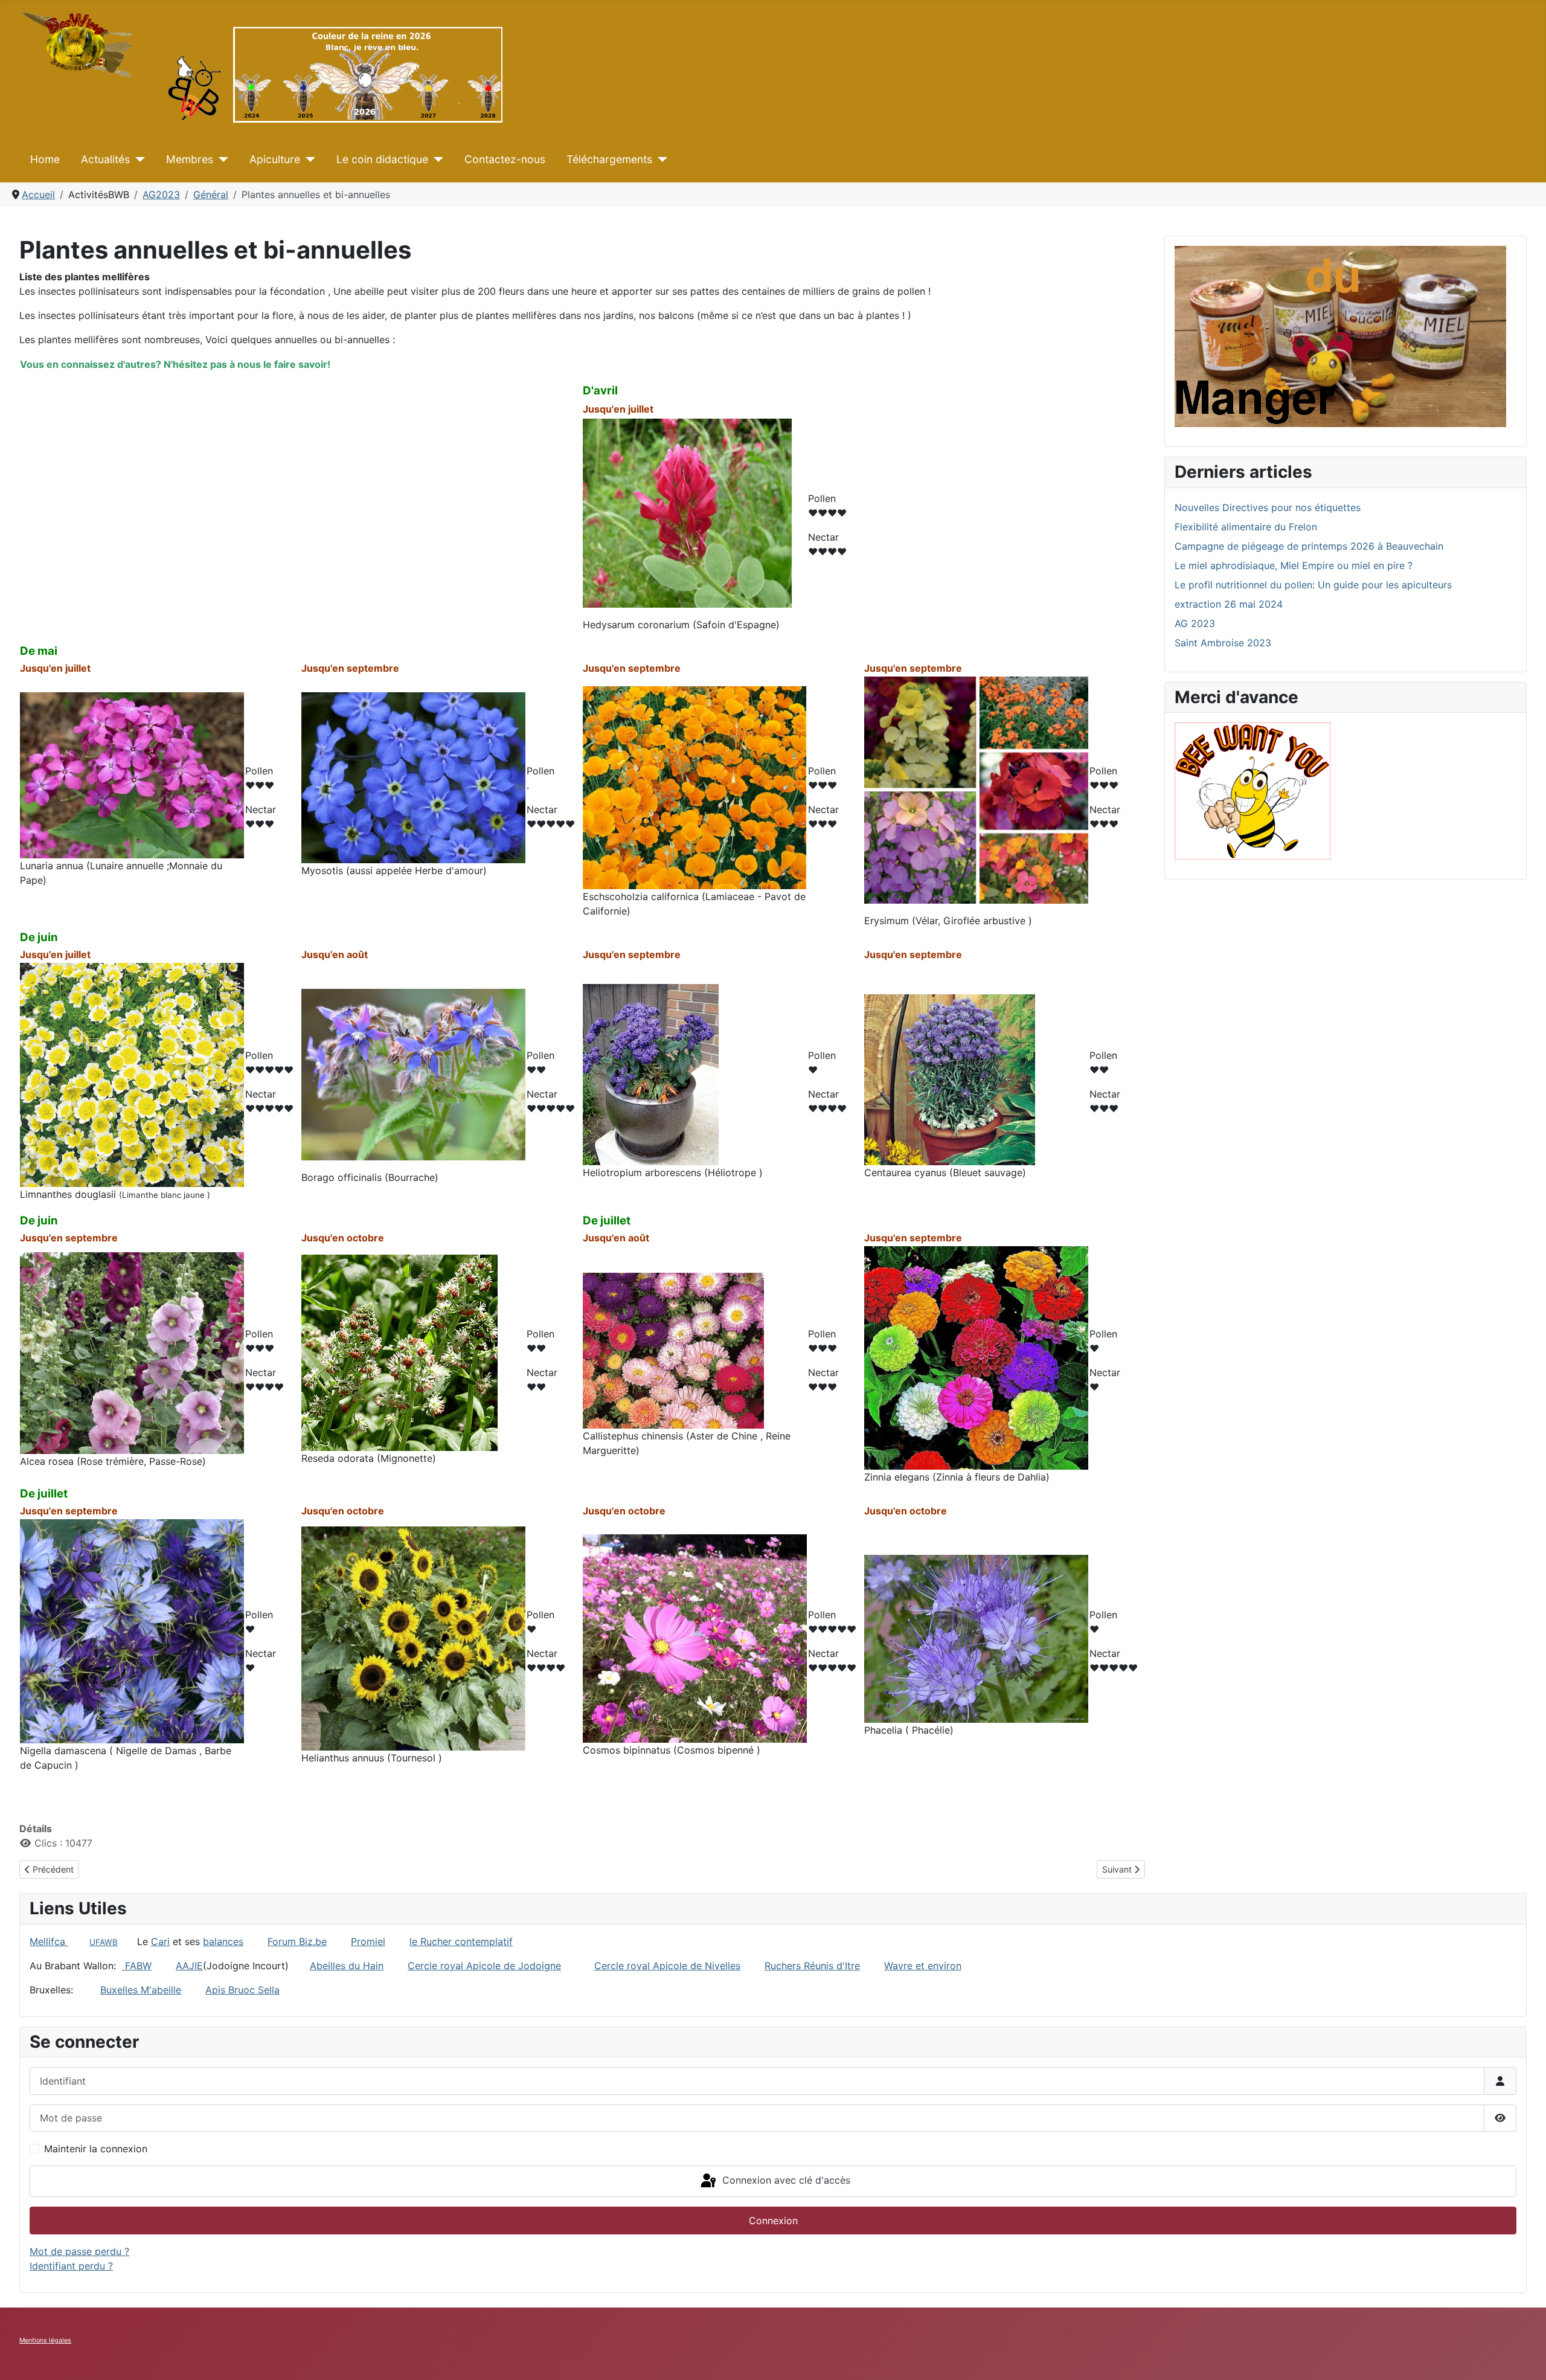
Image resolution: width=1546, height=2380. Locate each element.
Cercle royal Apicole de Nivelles (667, 1966)
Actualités (105, 159)
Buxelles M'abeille (141, 1990)
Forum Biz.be (297, 1941)
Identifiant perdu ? (71, 2266)
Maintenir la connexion (96, 2149)
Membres (190, 159)
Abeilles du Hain (347, 1966)
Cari (160, 1941)
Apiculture (275, 159)
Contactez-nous (505, 159)
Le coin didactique (382, 159)
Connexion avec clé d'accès (785, 2180)
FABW (138, 1966)
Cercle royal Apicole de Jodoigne (484, 1966)
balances (223, 1941)
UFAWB (104, 1942)
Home (45, 159)
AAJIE (189, 1966)
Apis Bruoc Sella (242, 1990)
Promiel (368, 1941)
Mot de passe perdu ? (79, 2251)
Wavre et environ (923, 1966)
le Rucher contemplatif (461, 1941)
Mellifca (49, 1941)
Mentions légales (45, 2340)
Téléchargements (609, 159)
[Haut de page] (1525, 2358)
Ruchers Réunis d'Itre (812, 1966)
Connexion (773, 2221)
